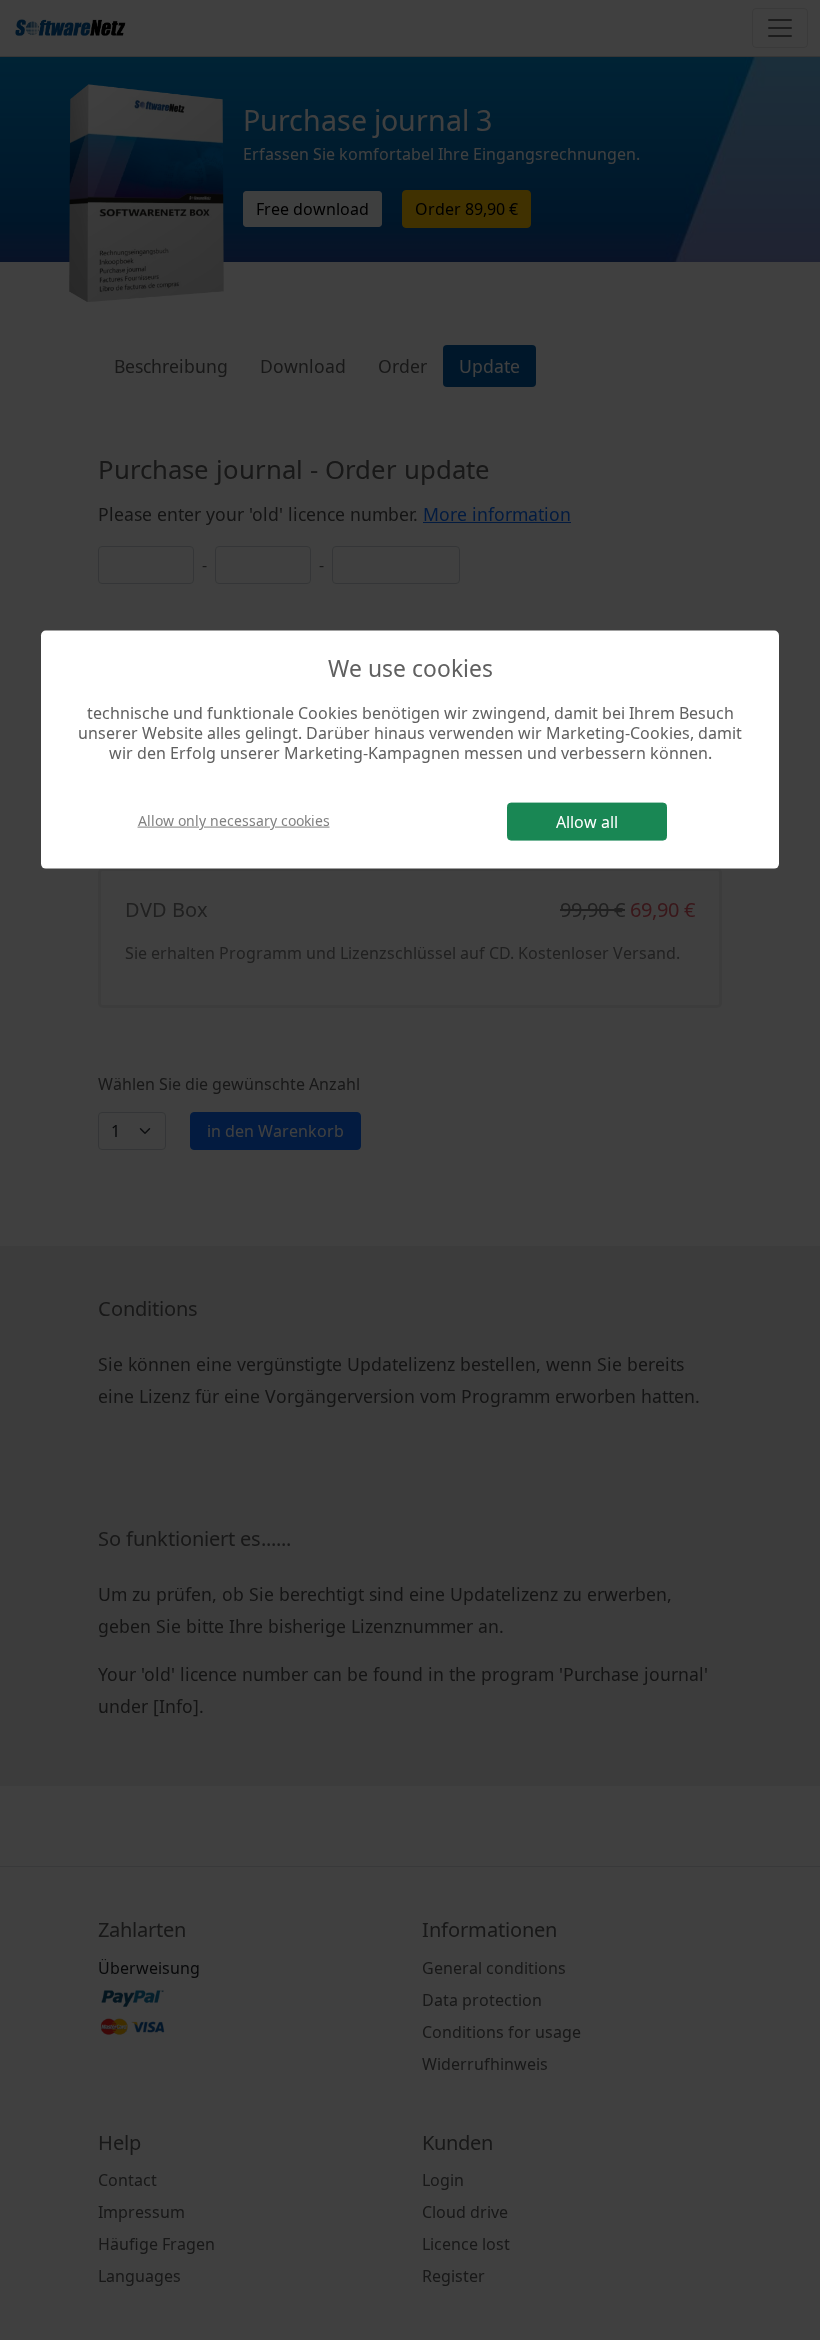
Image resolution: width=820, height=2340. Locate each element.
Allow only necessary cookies (234, 819)
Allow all (587, 822)
